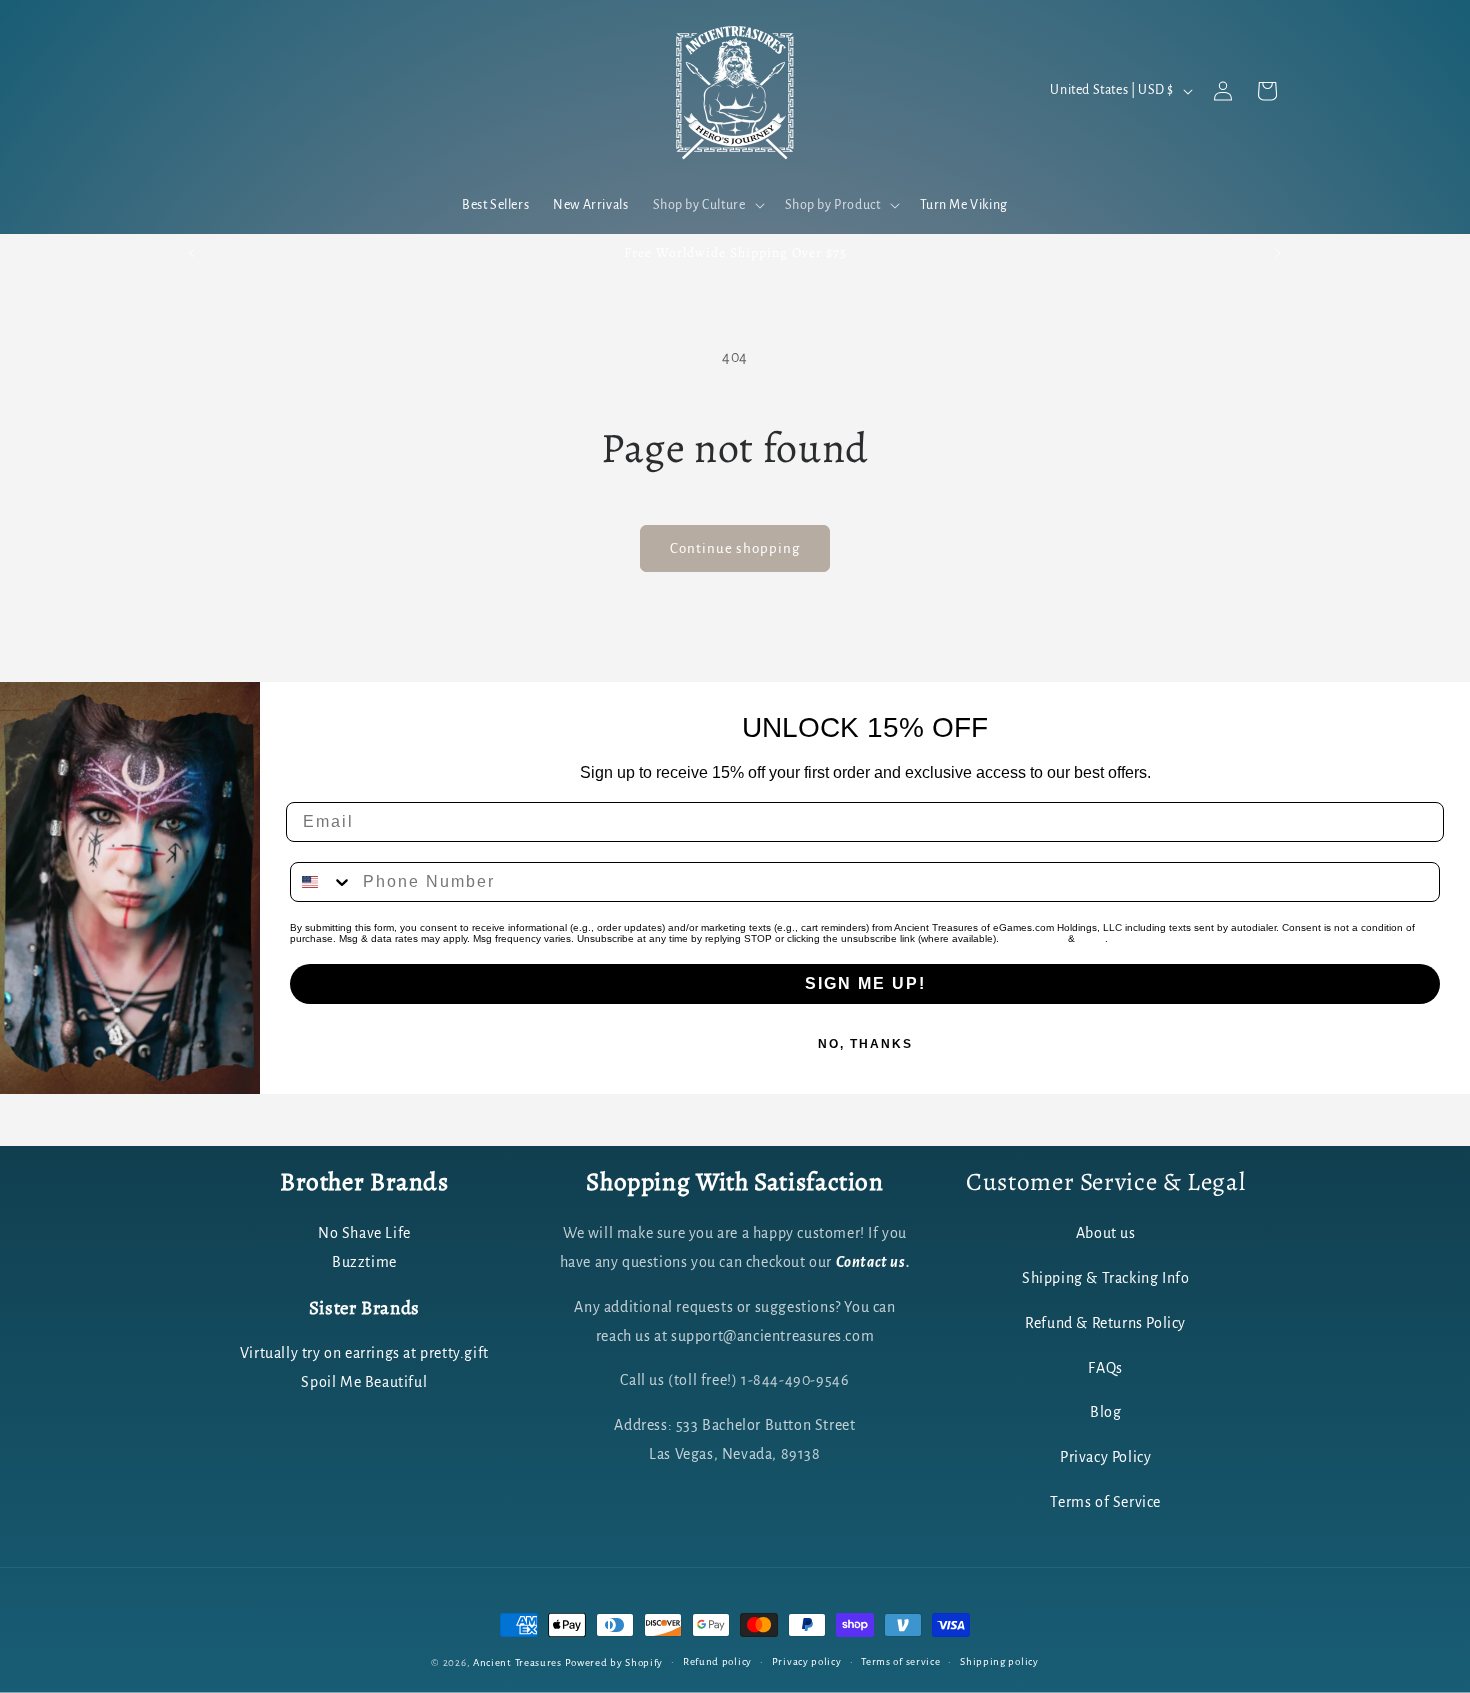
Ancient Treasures (517, 1662)
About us (1106, 1234)
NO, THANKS (865, 1044)
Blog (1105, 1413)
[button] (707, 205)
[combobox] (322, 882)
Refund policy (717, 1661)
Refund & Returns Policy (1105, 1323)
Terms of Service (1105, 1503)
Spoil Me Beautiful (364, 1382)
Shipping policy (999, 1661)
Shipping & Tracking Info (1105, 1279)
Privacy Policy (1033, 938)
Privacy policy (807, 1661)
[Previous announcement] (192, 253)
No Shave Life (364, 1234)
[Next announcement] (1278, 253)
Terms (1091, 938)
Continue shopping (735, 548)
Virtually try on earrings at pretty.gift (364, 1353)
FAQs (1105, 1368)
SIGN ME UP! (865, 983)
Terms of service (900, 1661)
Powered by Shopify (614, 1662)
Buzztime (364, 1263)
